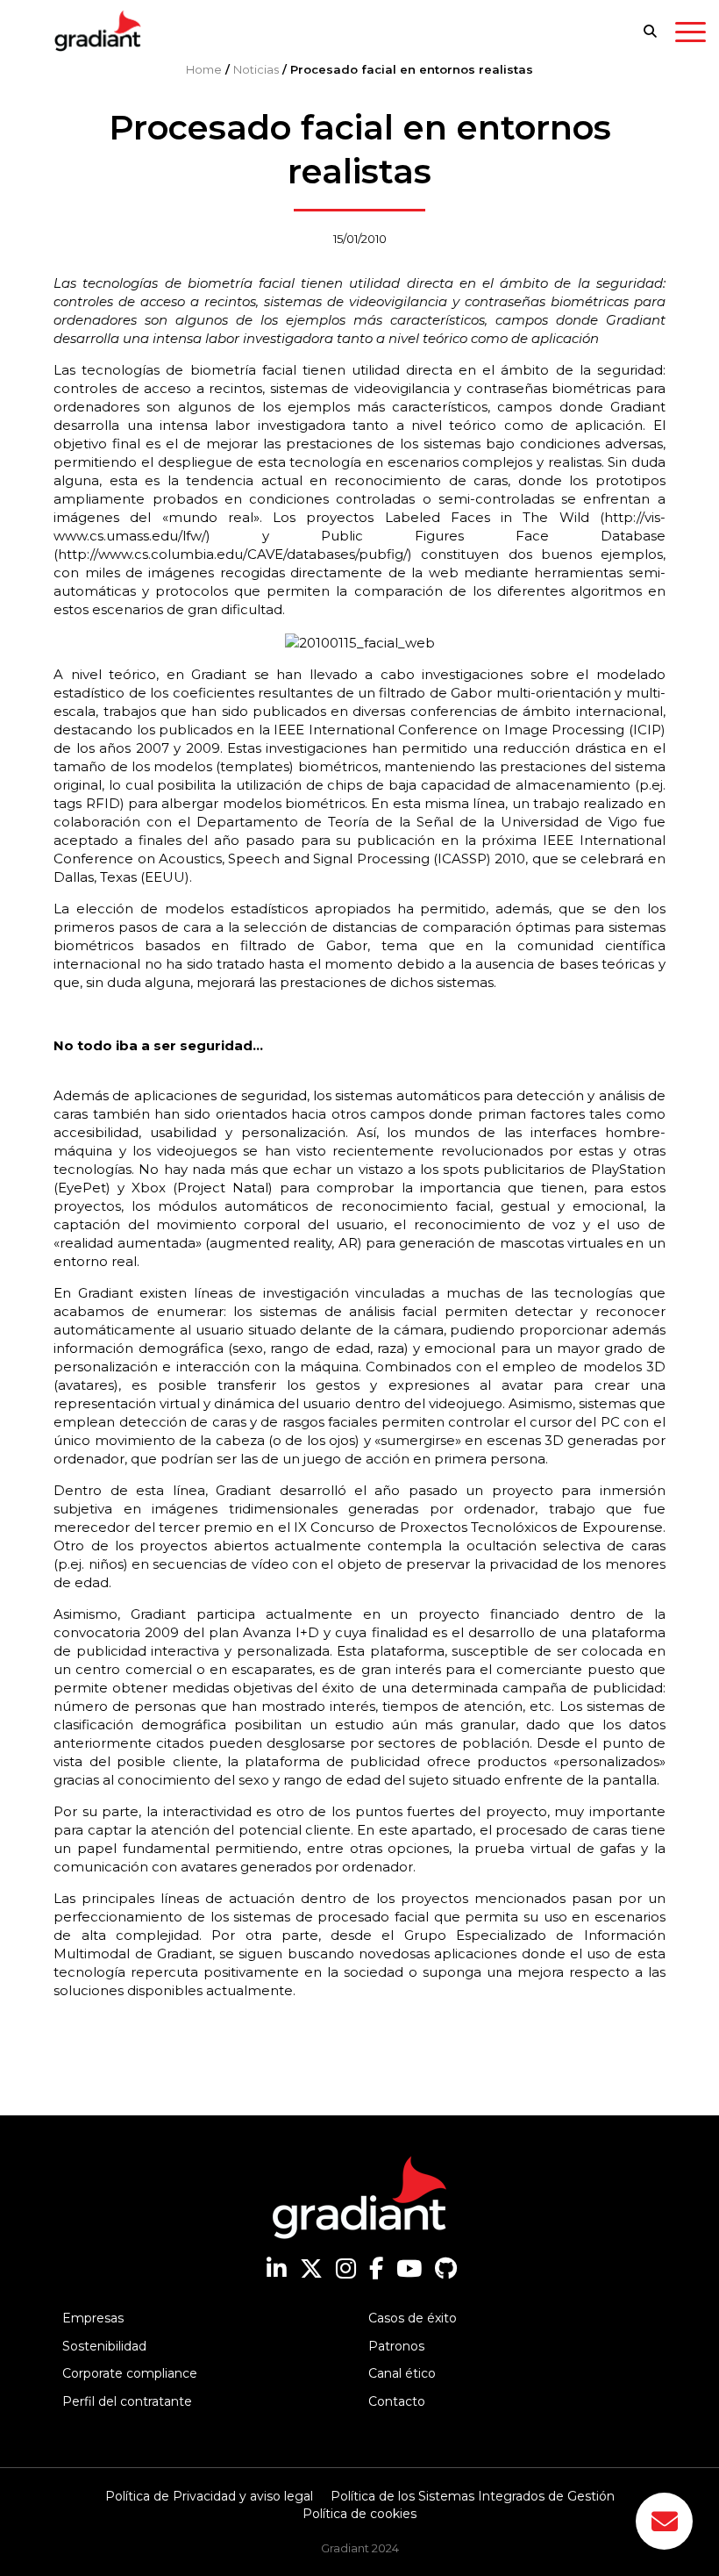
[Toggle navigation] (691, 35)
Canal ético (402, 2373)
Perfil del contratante (127, 2401)
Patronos (396, 2346)
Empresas (93, 2318)
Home (204, 69)
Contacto (397, 2401)
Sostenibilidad (104, 2346)
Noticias (256, 69)
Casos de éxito (413, 2318)
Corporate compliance (130, 2373)
